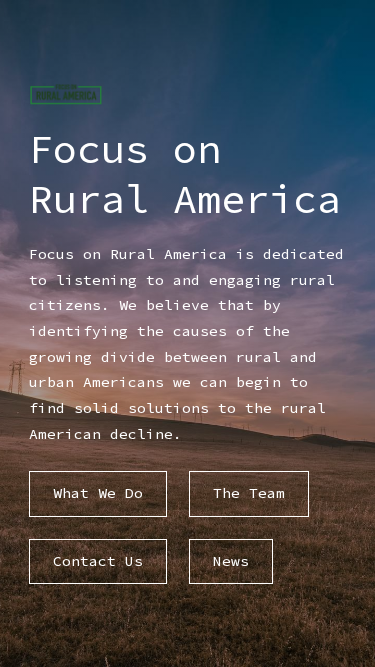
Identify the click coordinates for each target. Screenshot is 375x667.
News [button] (231, 561)
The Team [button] (249, 493)
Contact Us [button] (98, 561)
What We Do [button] (98, 493)
